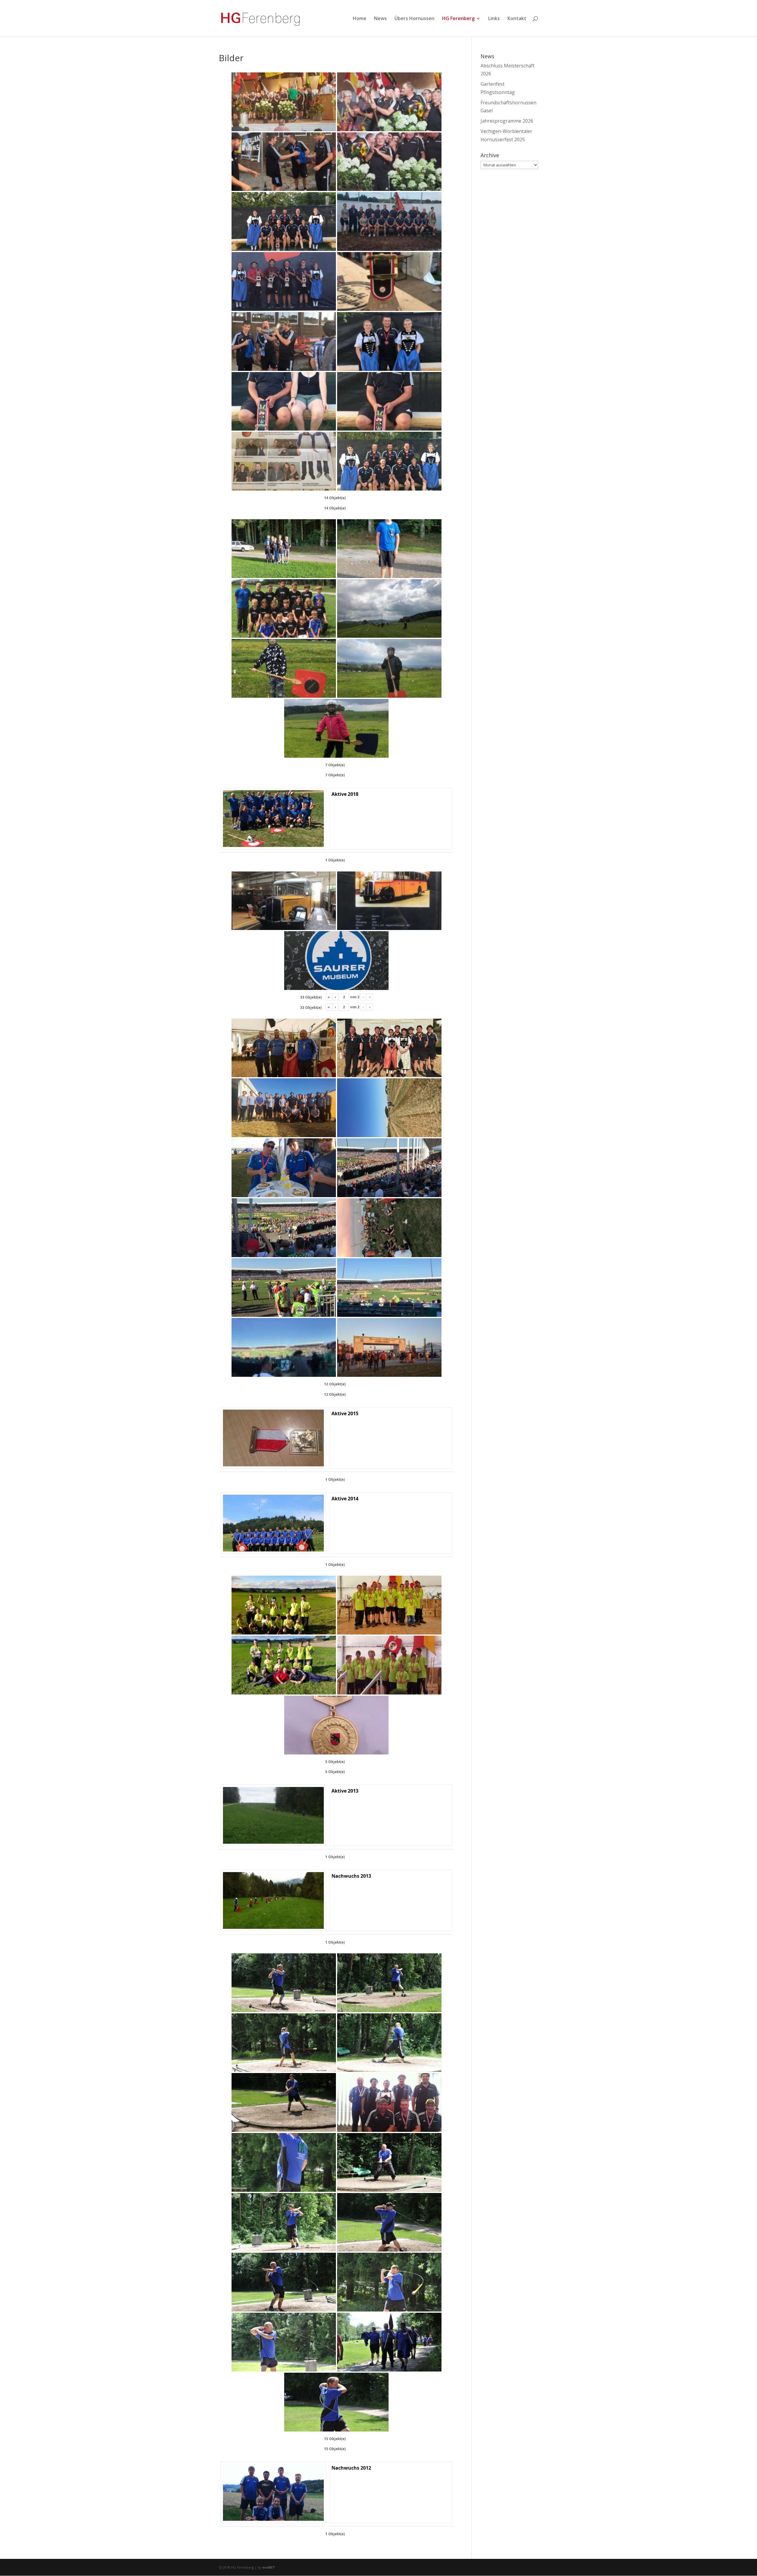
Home (360, 19)
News (380, 19)
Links (494, 19)
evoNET (269, 2567)
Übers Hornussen (414, 19)
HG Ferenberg (458, 19)
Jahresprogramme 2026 (507, 121)
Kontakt (517, 19)
